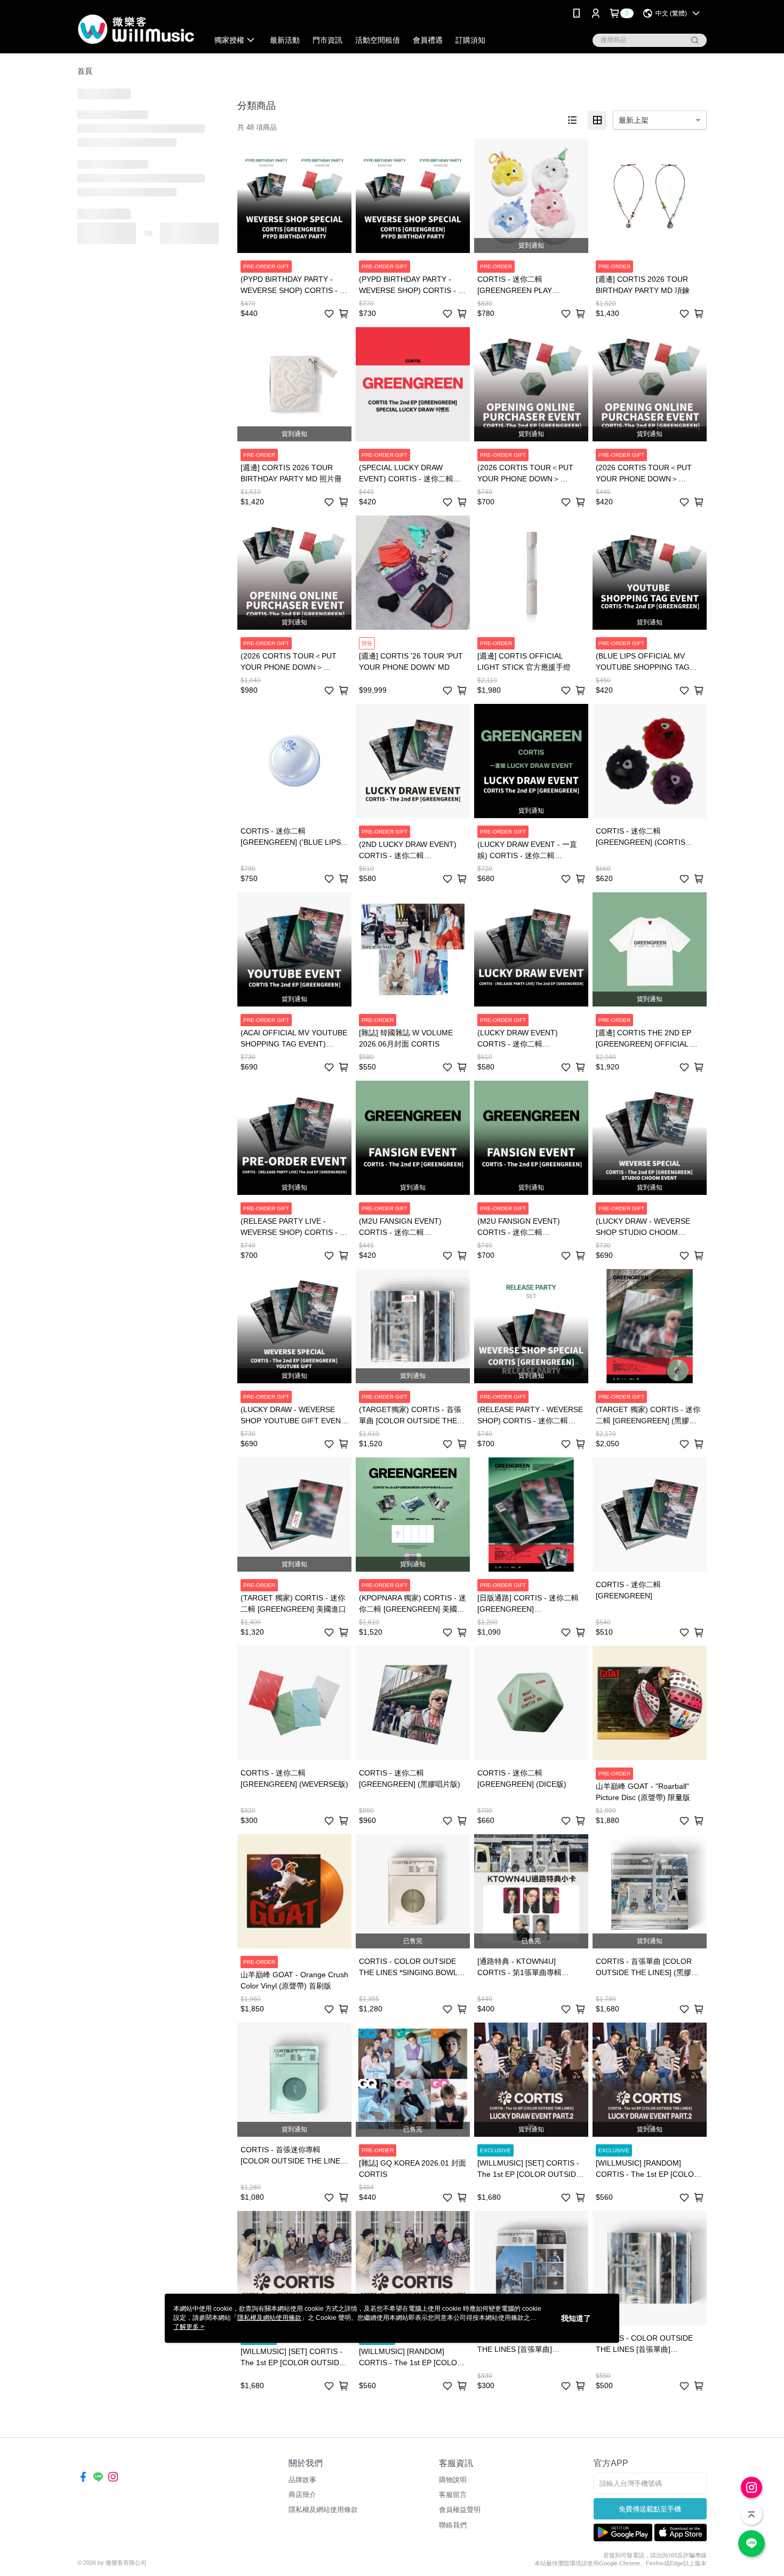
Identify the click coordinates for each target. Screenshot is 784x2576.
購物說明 (453, 2480)
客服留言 (453, 2495)
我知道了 (576, 2318)
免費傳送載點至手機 (650, 2509)
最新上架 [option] (634, 120)
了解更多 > (189, 2327)
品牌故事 (302, 2480)
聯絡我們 (453, 2525)
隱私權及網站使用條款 (323, 2510)
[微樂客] (137, 28)
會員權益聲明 (460, 2510)
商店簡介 (302, 2495)
